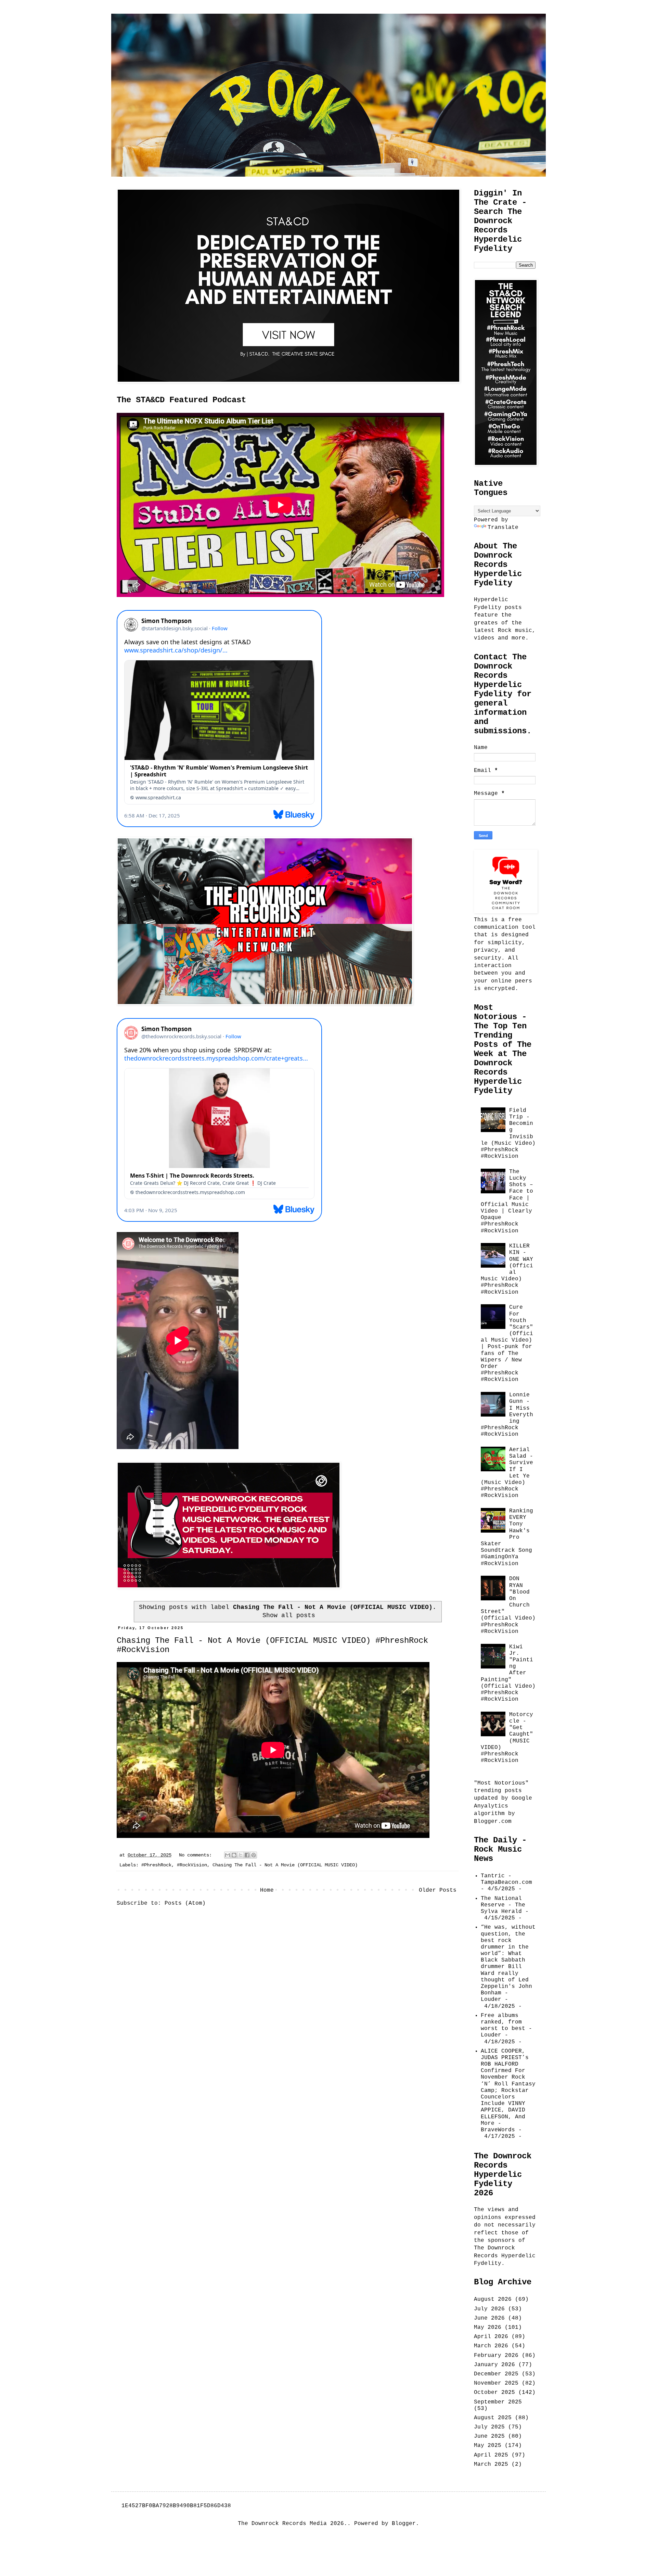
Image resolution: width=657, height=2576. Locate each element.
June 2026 (489, 2318)
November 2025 (496, 2383)
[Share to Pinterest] (254, 1855)
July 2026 (489, 2309)
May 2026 (488, 2327)
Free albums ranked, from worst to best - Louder (506, 2026)
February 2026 (496, 2356)
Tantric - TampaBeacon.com (506, 1879)
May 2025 (488, 2446)
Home (267, 1890)
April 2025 (491, 2455)
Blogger (404, 2524)
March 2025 (491, 2464)
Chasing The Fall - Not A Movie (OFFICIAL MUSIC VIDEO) (285, 1865)
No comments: (197, 1855)
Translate (503, 528)
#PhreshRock (156, 1865)
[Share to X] (241, 1855)
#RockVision (192, 1865)
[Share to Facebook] (247, 1855)
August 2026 (493, 2299)
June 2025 (489, 2436)
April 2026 (491, 2337)
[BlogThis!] (234, 1855)
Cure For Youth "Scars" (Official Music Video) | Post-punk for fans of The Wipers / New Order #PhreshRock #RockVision (507, 1343)
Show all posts (289, 1615)
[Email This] (228, 1855)
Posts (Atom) (185, 1903)
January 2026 (494, 2365)
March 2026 (491, 2346)
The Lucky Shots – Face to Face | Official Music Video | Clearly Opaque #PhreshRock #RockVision (507, 1201)
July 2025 (489, 2427)
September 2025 (498, 2402)
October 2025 (494, 2393)
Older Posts (438, 1890)
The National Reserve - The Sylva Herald (503, 1905)
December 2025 (496, 2374)
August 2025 (493, 2418)
